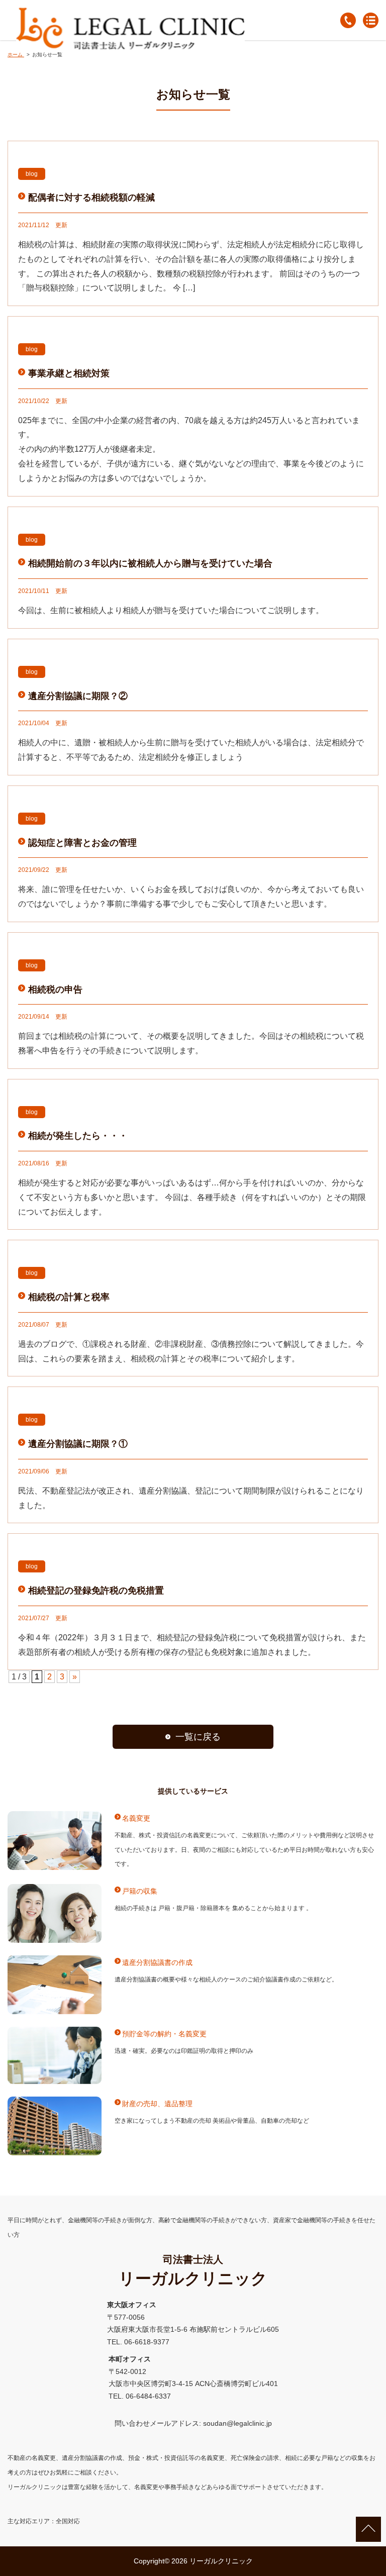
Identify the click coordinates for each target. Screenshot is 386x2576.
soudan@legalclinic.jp (237, 2423)
